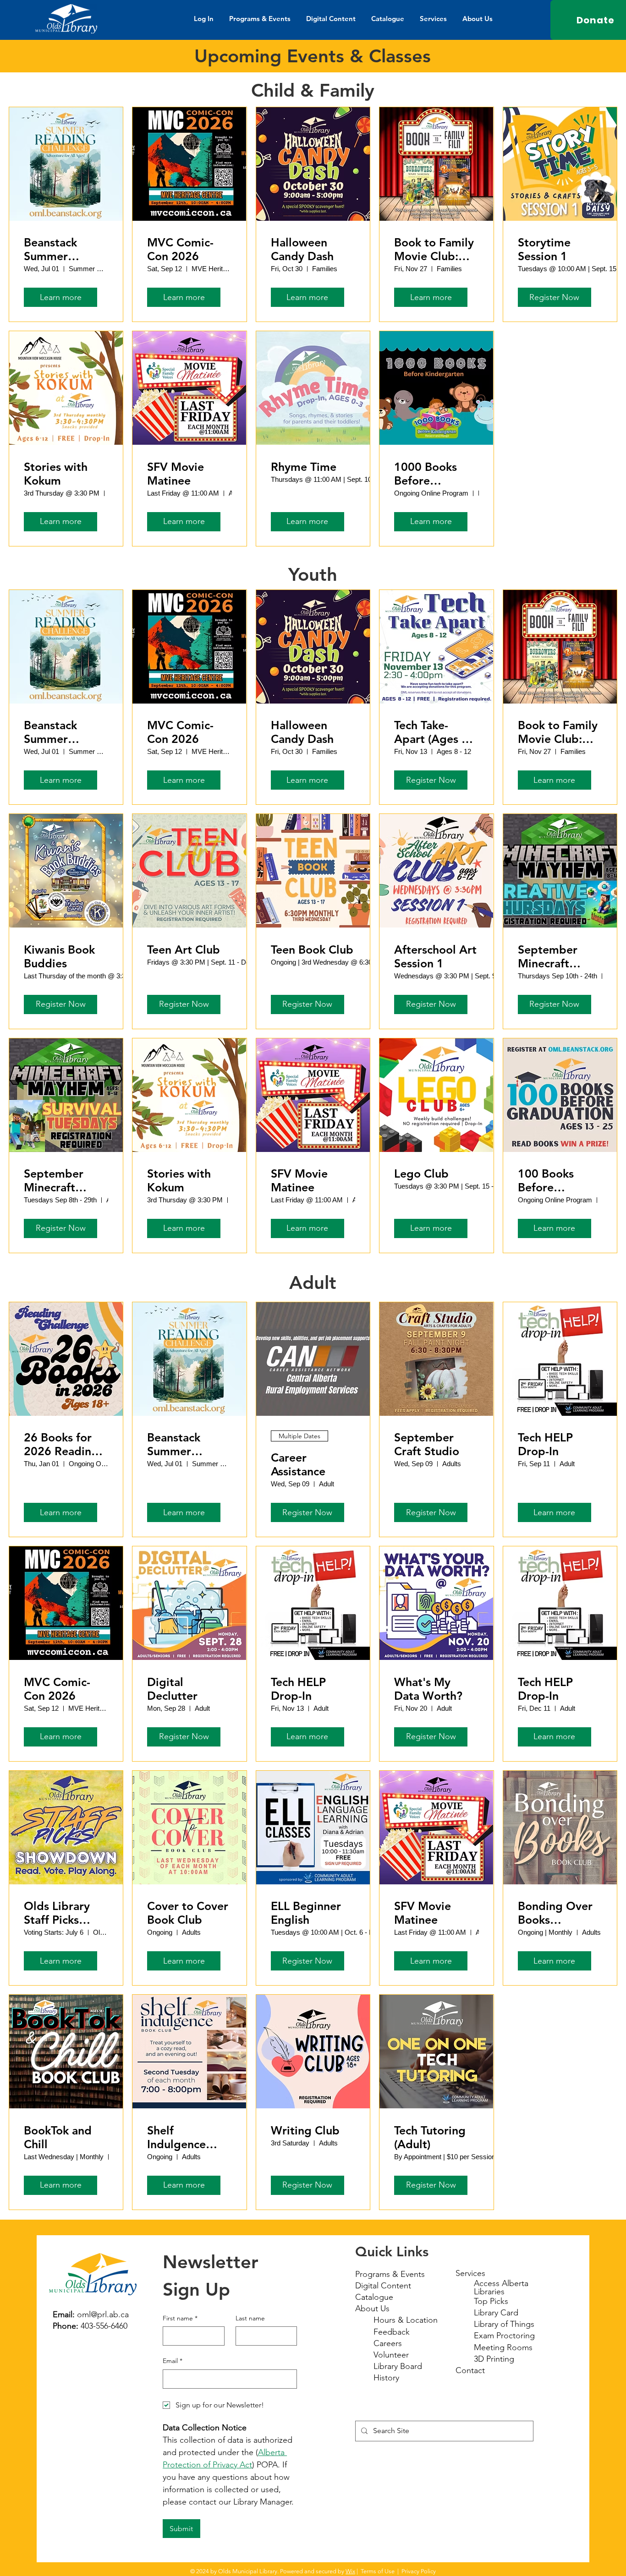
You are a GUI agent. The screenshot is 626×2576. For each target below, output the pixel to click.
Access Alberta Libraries (501, 2287)
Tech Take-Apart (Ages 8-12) (433, 732)
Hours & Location (406, 2320)
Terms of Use (378, 2571)
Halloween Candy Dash (302, 249)
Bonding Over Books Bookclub (555, 1913)
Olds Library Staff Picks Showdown (57, 1913)
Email (173, 2361)
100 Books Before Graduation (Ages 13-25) (552, 1180)
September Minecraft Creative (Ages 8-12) (557, 956)
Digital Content (383, 2286)
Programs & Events (390, 2274)
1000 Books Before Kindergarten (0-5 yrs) (430, 474)
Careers (388, 2343)
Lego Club (421, 1173)
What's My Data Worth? (428, 1689)
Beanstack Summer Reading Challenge (50, 249)
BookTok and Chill (58, 2137)
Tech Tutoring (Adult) (430, 2137)
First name (180, 2318)
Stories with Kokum (56, 474)
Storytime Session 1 (544, 249)
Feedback (392, 2332)
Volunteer (391, 2355)
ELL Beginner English (306, 1913)
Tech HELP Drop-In (545, 1444)
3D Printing (494, 2359)
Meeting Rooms (503, 2347)
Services (470, 2273)
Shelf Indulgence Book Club (176, 2137)
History (386, 2378)
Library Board (398, 2366)
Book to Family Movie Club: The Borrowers (434, 249)
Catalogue (374, 2297)
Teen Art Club (184, 950)
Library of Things (504, 2324)
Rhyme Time (304, 467)
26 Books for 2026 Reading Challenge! (61, 1444)
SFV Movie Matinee (176, 474)
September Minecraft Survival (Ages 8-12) (61, 1180)
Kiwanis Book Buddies (59, 956)
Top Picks (491, 2301)
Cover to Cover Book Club (188, 1913)
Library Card (496, 2313)
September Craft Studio (427, 1444)
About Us (372, 2309)
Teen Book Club (312, 950)
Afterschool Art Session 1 (435, 956)
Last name (250, 2318)
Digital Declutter (172, 1689)
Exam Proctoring (504, 2336)
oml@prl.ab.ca (103, 2314)
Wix (350, 2571)
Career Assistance (298, 1464)
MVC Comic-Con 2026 (180, 249)
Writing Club (305, 2130)
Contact (470, 2370)
